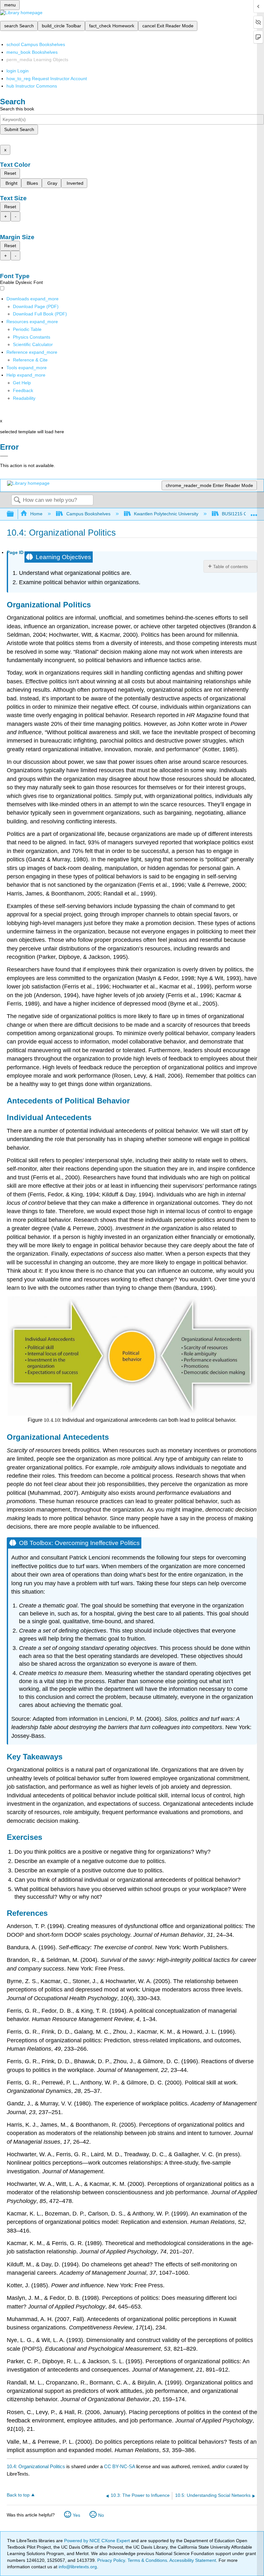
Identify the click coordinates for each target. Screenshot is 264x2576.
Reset (10, 173)
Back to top (18, 2495)
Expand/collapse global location (254, 512)
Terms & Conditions (147, 2560)
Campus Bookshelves (88, 514)
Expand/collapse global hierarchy (14, 514)
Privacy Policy (111, 2560)
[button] (23, 390)
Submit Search (19, 129)
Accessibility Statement (193, 2560)
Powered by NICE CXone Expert (98, 2541)
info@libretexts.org (77, 2567)
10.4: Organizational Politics (36, 2466)
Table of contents (231, 567)
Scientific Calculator (33, 344)
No (101, 2515)
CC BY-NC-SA (120, 2466)
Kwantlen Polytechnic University (166, 514)
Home (36, 514)
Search (17, 500)
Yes (76, 2515)
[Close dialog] (4, 456)
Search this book (17, 109)
